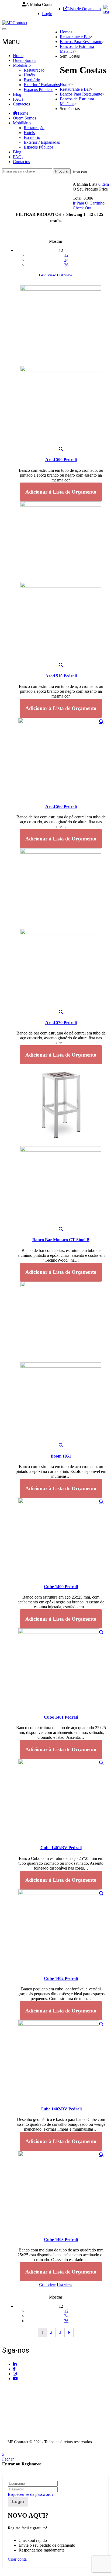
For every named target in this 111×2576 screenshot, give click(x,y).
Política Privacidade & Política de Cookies (38, 2426)
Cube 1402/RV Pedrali (61, 2109)
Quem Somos (25, 60)
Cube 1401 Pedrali (61, 1717)
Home (18, 56)
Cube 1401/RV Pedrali (61, 1848)
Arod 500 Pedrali (61, 460)
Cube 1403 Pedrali (61, 2239)
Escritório (32, 80)
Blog (17, 94)
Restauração (34, 70)
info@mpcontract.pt (30, 2409)
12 (66, 255)
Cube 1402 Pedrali (61, 1978)
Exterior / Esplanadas (42, 85)
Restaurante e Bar (75, 37)
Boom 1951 (61, 1456)
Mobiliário (22, 65)
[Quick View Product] (61, 449)
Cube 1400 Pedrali (61, 1587)
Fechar (8, 2459)
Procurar (62, 171)
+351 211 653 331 (32, 2389)
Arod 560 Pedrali (61, 806)
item (104, 184)
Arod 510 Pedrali (61, 676)
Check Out (82, 208)
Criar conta (17, 2559)
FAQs (18, 99)
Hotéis (29, 75)
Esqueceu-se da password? (31, 2494)
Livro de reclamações (20, 2436)
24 (66, 260)
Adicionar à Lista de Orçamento (61, 492)
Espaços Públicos (39, 89)
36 (66, 265)
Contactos (21, 104)
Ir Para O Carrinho (89, 203)
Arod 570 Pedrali (61, 1023)
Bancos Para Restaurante (81, 42)
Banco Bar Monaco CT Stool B (61, 1240)
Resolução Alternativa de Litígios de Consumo (42, 2431)
